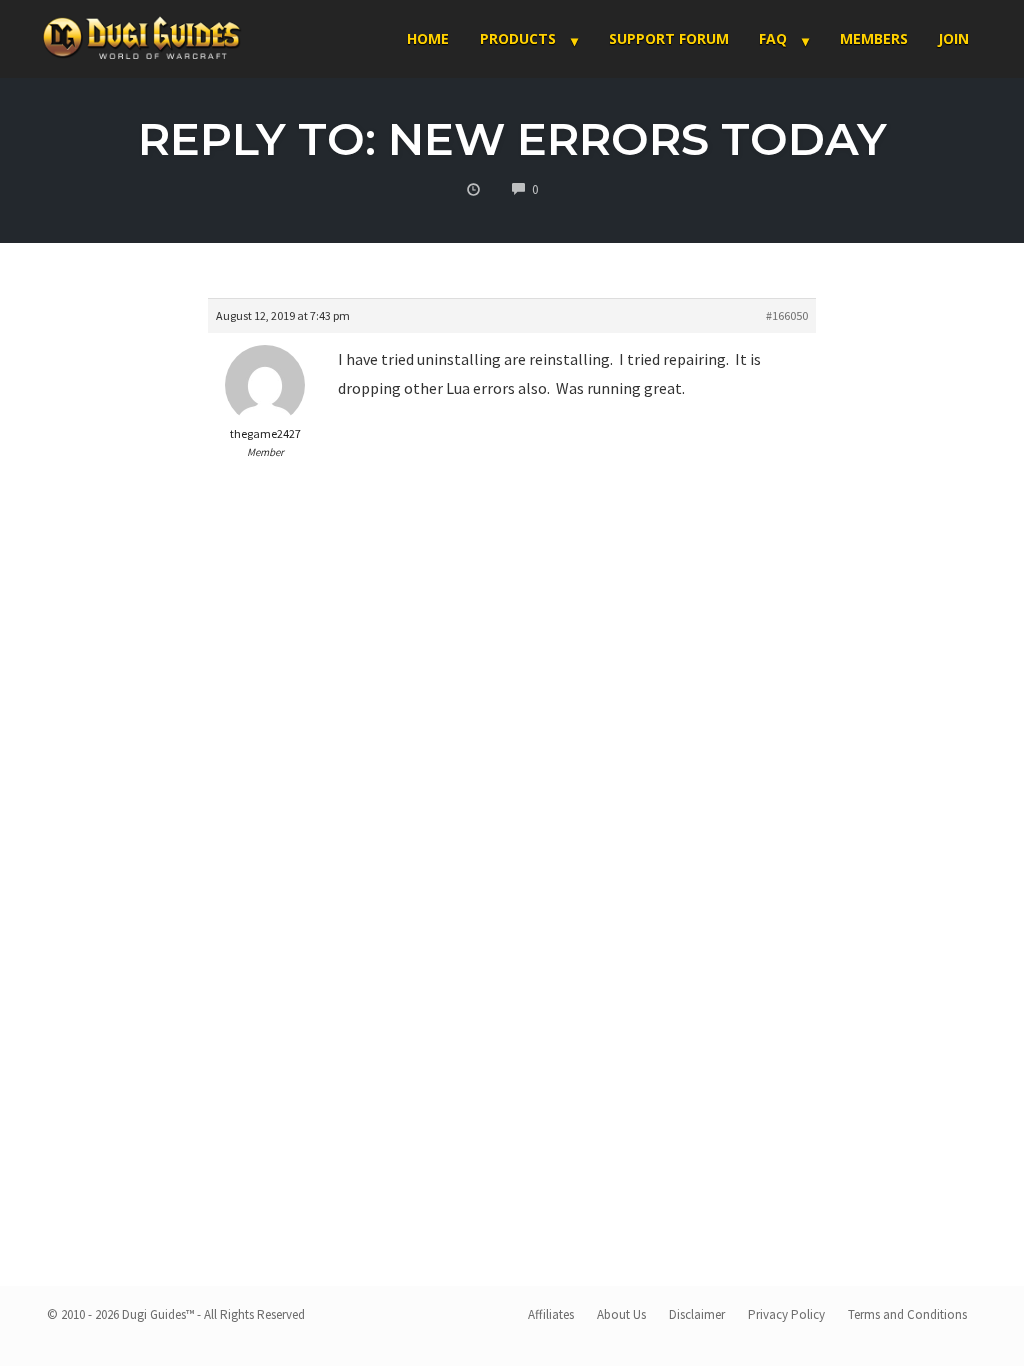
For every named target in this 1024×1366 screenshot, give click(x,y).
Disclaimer (697, 1314)
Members (874, 38)
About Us (621, 1314)
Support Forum (669, 38)
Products (518, 38)
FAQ (773, 38)
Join (953, 38)
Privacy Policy (786, 1314)
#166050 (787, 315)
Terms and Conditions (907, 1314)
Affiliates (551, 1314)
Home (428, 38)
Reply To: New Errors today (512, 138)
